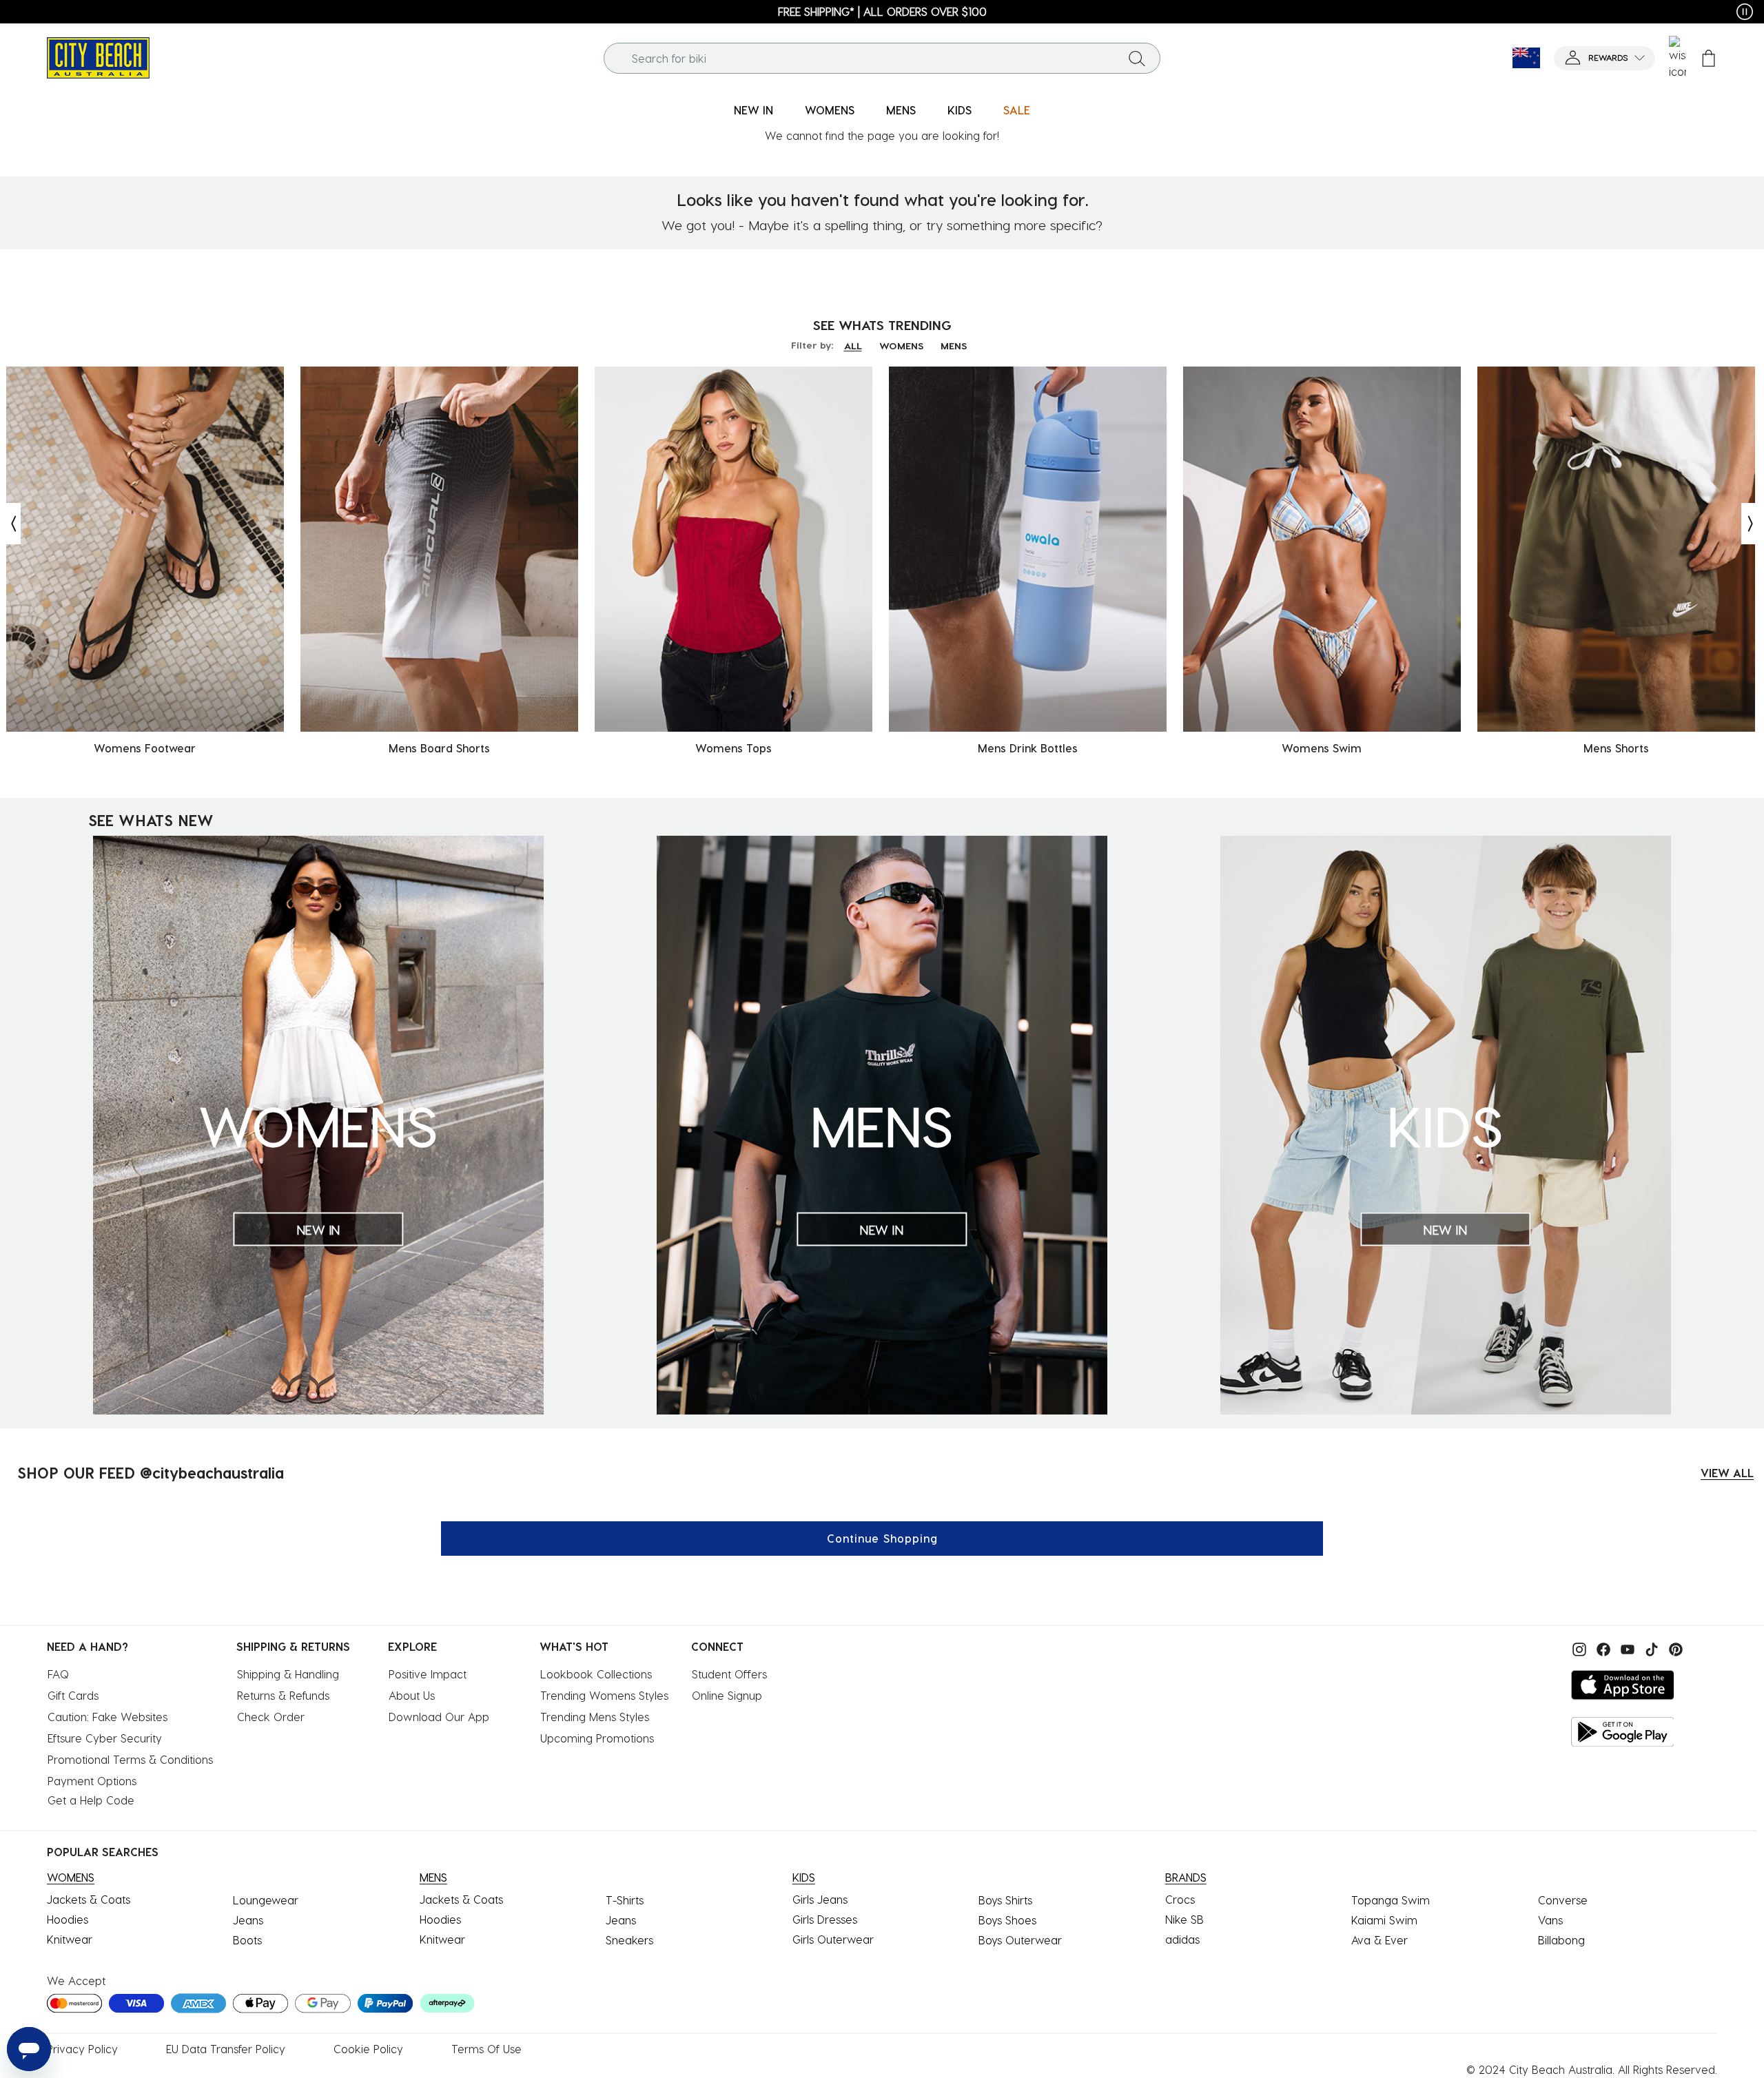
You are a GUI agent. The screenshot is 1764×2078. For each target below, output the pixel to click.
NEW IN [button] (753, 110)
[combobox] (882, 58)
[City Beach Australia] (98, 56)
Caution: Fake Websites (107, 1717)
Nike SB (1184, 1919)
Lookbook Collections (596, 1674)
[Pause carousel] (1745, 12)
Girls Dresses (825, 1919)
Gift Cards (73, 1695)
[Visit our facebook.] (1602, 1648)
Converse (1563, 1900)
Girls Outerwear (833, 1939)
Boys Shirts (1005, 1900)
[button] (1604, 58)
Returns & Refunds (283, 1695)
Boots (247, 1940)
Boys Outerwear (1020, 1940)
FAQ (58, 1674)
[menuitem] (753, 111)
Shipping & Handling (288, 1674)
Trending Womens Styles (604, 1695)
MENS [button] (901, 110)
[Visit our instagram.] (1578, 1648)
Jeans (248, 1920)
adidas (1182, 1939)
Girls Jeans (820, 1899)
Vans (1550, 1920)
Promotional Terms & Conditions (130, 1759)
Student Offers (729, 1674)
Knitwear (70, 1939)
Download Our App (439, 1717)
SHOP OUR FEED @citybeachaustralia (151, 1472)
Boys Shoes (1007, 1920)
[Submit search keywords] (1137, 58)
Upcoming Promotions (597, 1738)
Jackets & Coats (89, 1899)
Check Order (271, 1717)
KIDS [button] (960, 110)
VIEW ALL (1727, 1473)
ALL (853, 346)
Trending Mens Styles (595, 1717)
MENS (954, 346)
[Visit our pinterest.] (1672, 1648)
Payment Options (92, 1781)
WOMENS (901, 346)
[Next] (1752, 524)
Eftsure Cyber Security (105, 1738)
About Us (412, 1695)
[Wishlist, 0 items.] (1678, 58)
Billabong (1561, 1940)
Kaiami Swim (1384, 1920)
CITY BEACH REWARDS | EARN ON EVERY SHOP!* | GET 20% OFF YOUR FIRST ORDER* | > (1041, 11)
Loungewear (266, 1900)
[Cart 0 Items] (1709, 58)
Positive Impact (428, 1674)
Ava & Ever (1380, 1940)
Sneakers (629, 1940)
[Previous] (10, 524)
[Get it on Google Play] (1623, 1732)
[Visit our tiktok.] (1650, 1648)
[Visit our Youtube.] (1626, 1648)
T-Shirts (625, 1900)
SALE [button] (1017, 110)
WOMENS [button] (830, 110)
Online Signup (727, 1695)
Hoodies (68, 1919)
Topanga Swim (1391, 1900)
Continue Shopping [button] (882, 1538)
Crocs (1180, 1899)
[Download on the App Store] (1623, 1685)
